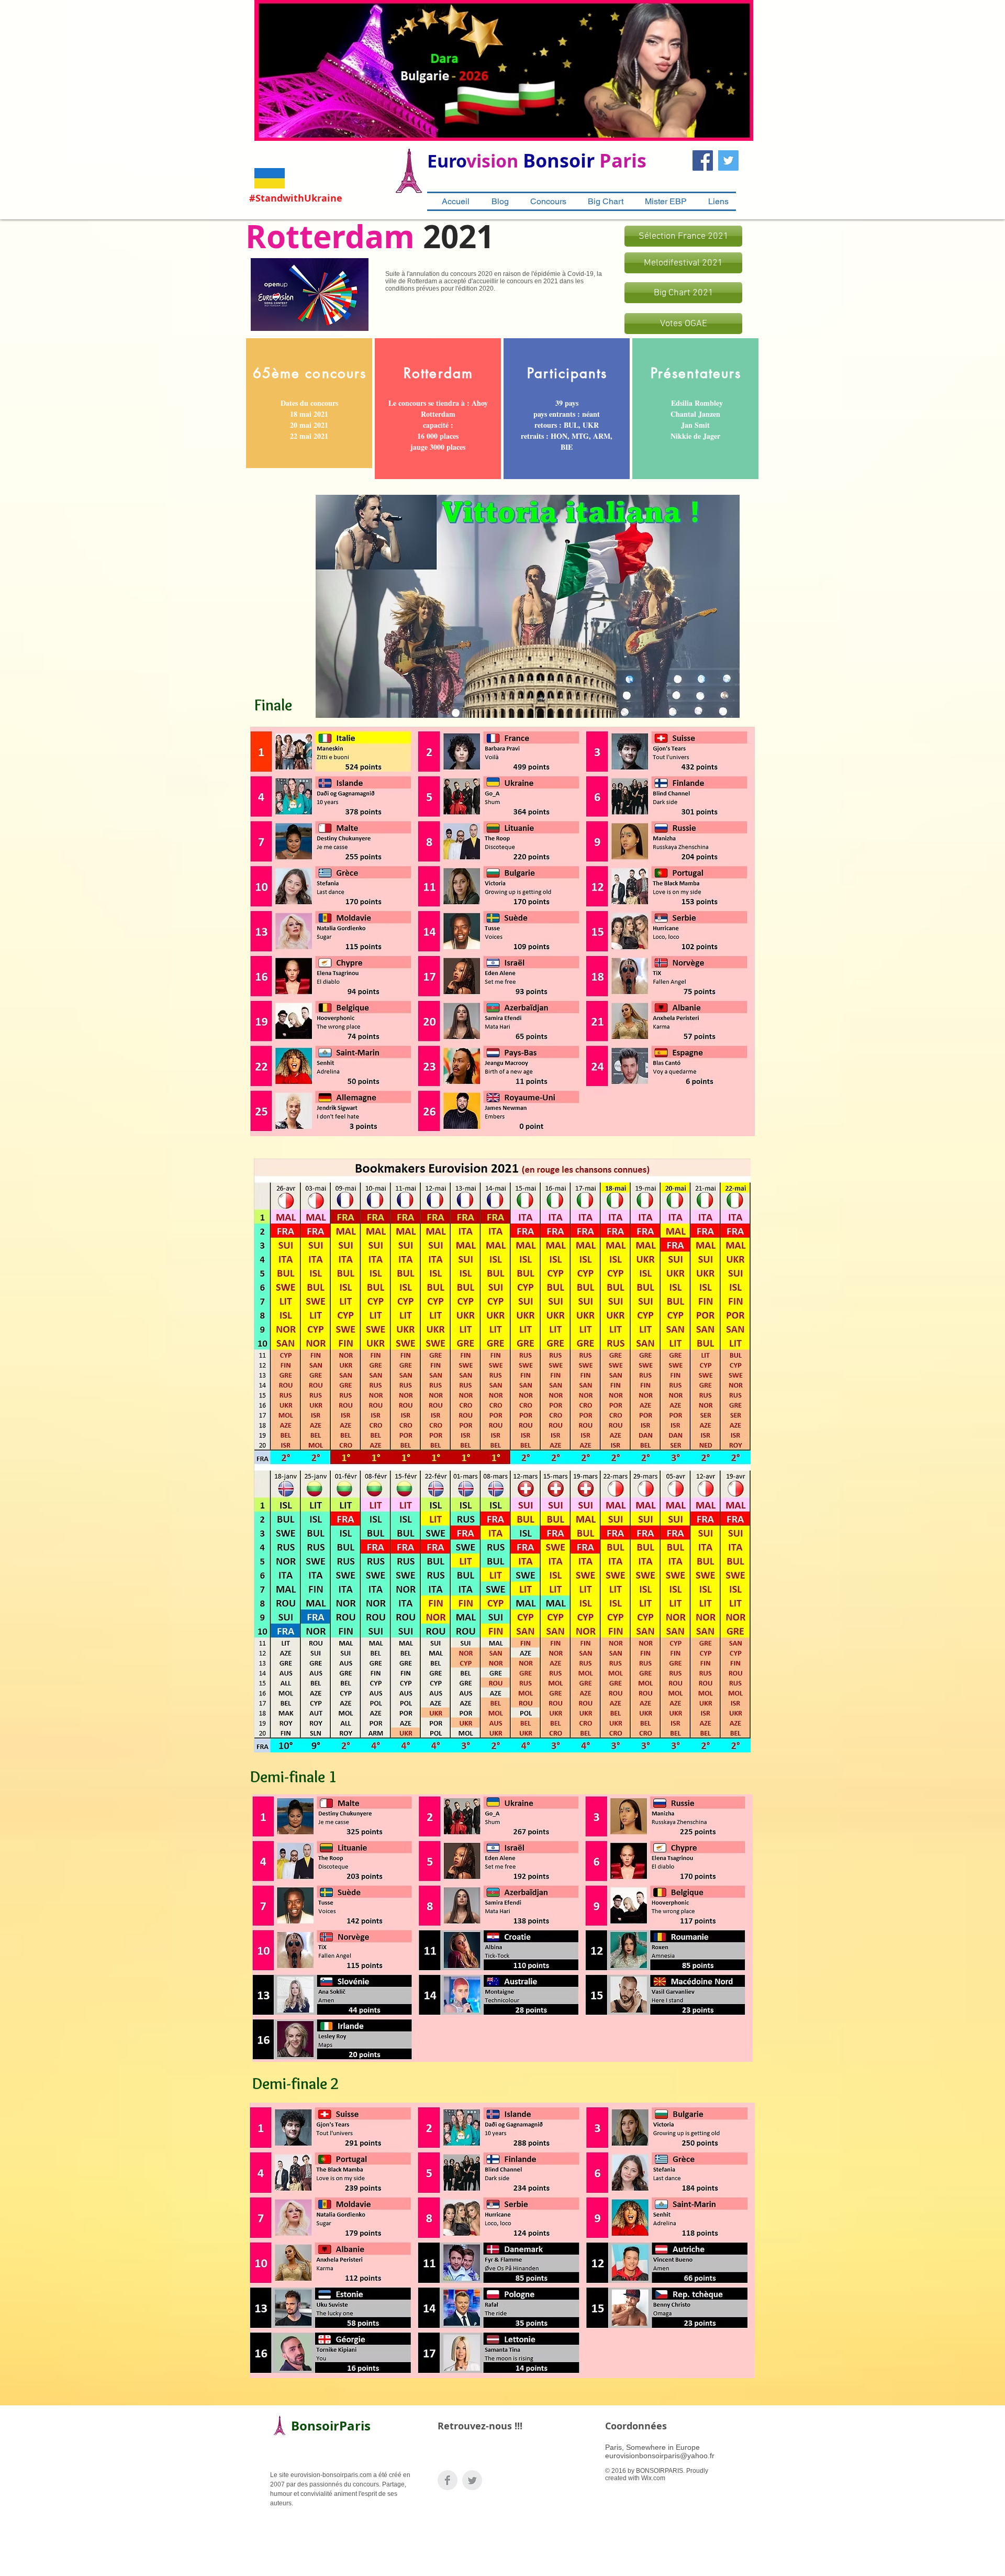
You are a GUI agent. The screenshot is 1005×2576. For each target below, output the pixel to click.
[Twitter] (728, 160)
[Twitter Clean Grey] (472, 2480)
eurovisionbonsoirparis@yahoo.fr (660, 2456)
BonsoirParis (331, 2426)
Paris (623, 160)
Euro (447, 161)
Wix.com (653, 2478)
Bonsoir (559, 160)
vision (492, 161)
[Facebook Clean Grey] (448, 2480)
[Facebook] (703, 160)
